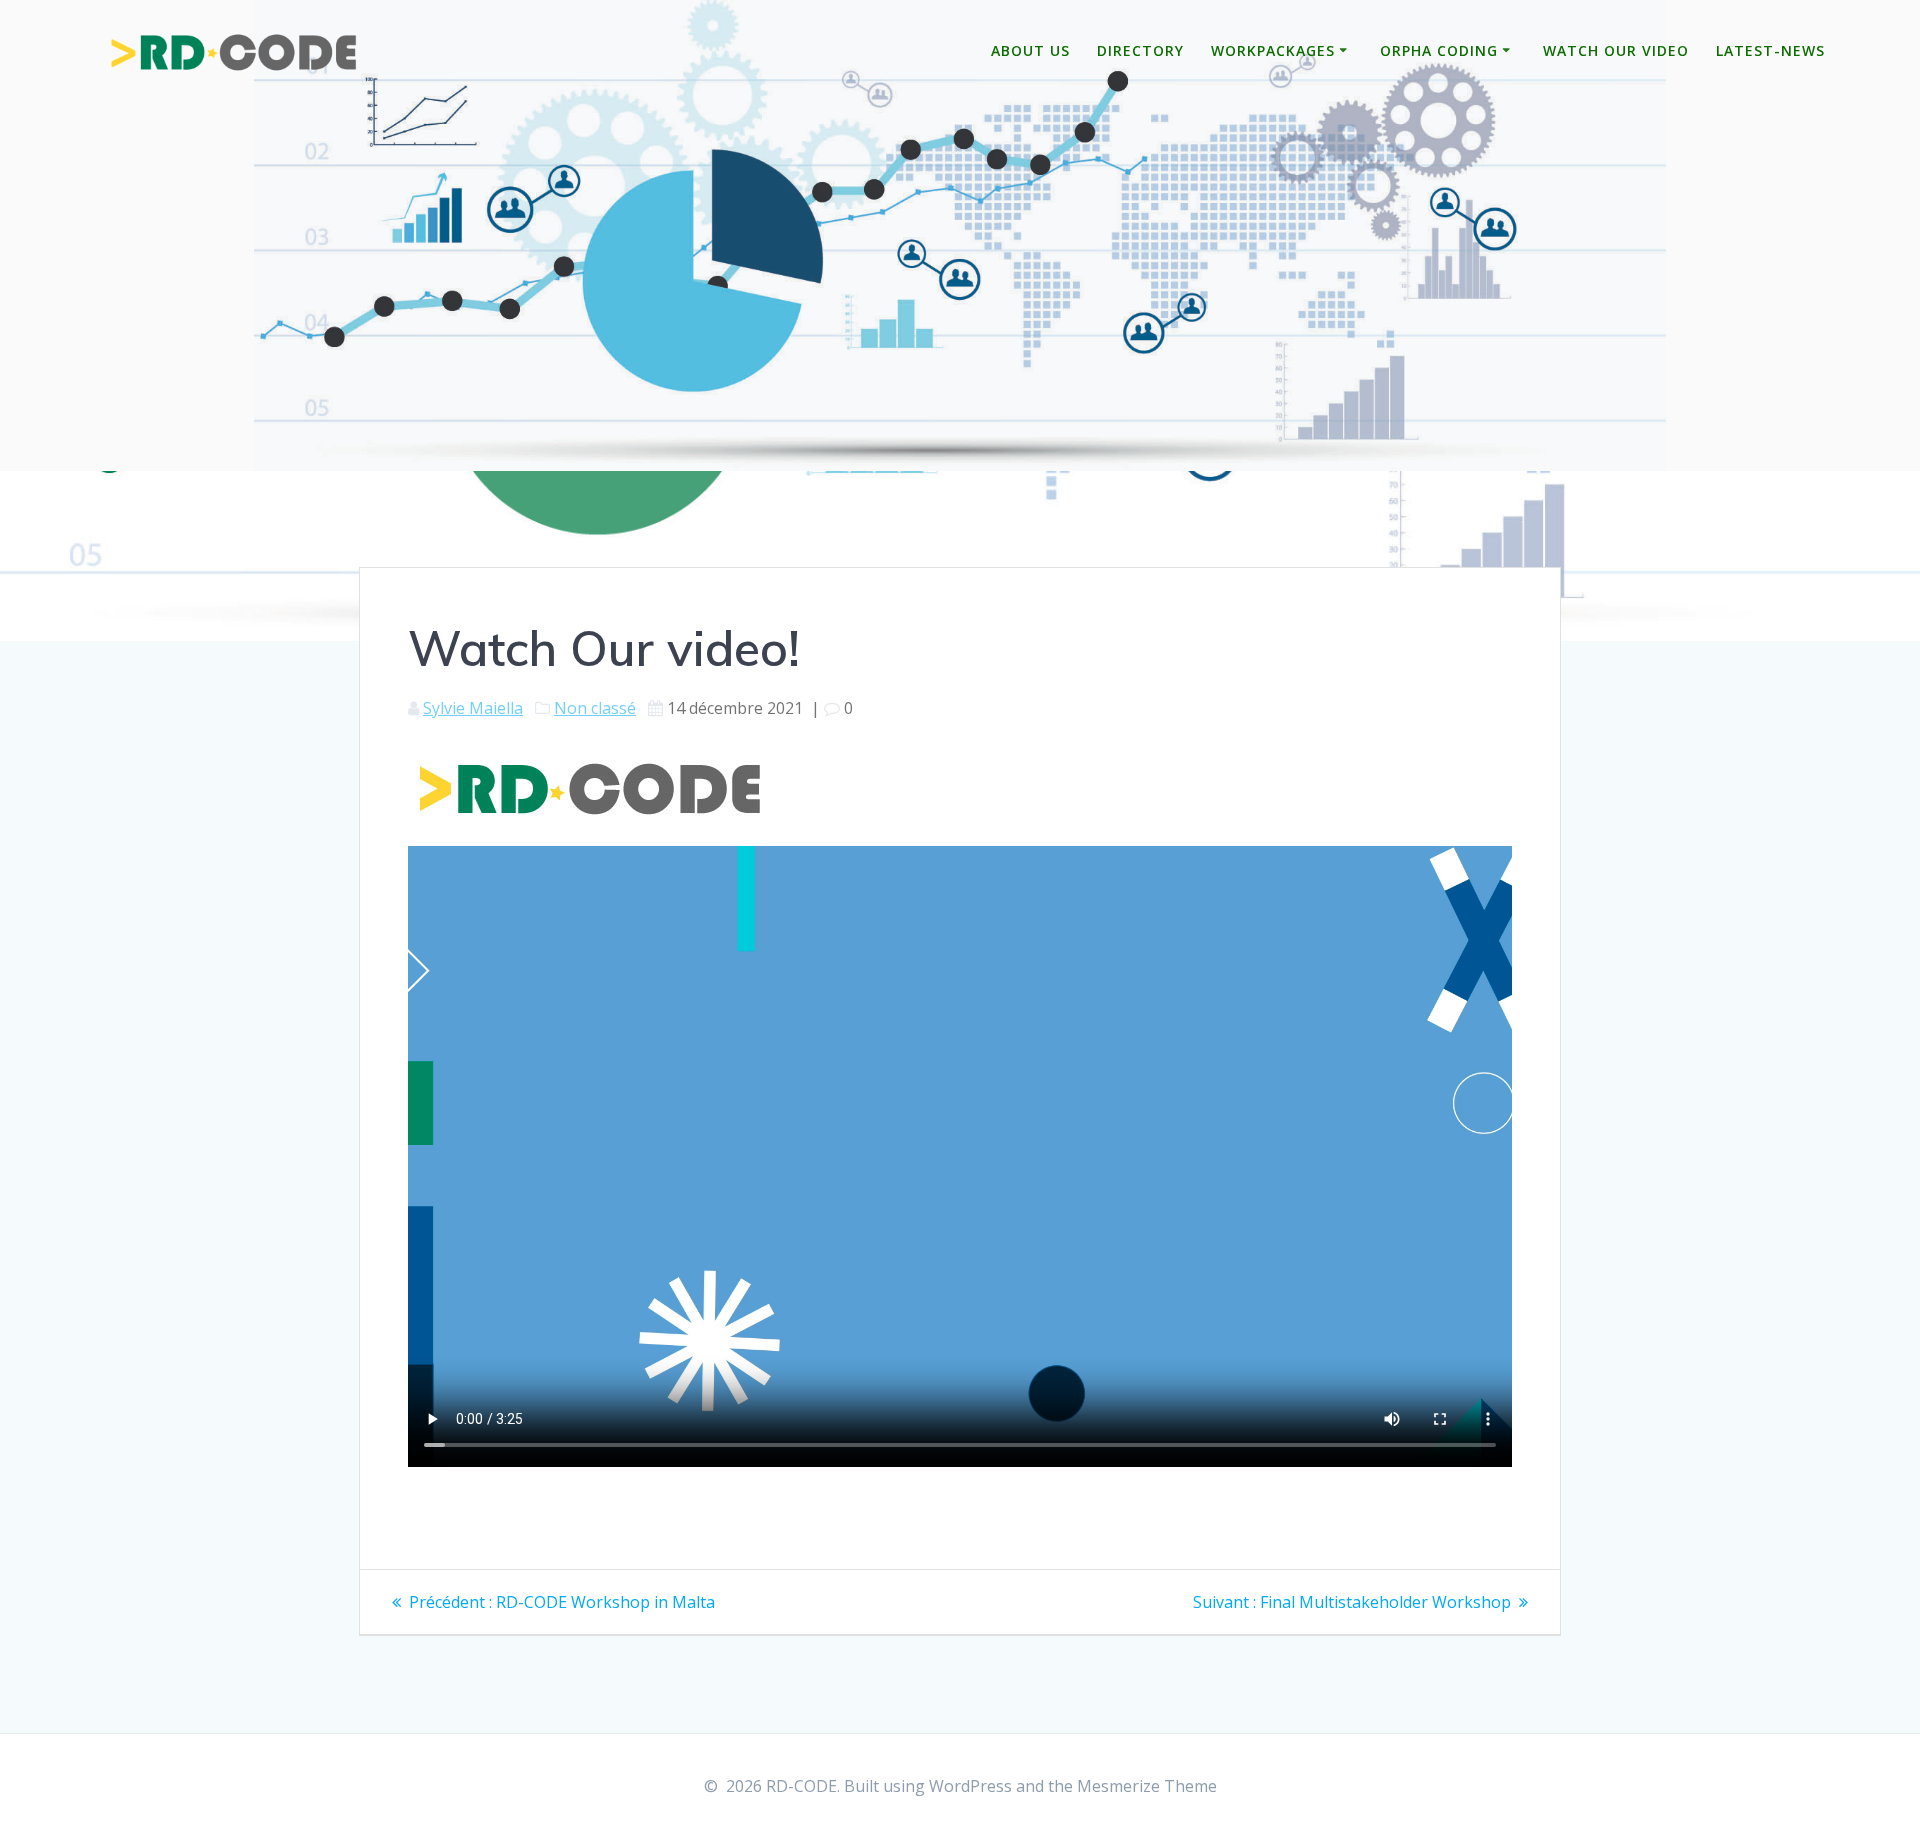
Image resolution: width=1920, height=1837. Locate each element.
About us (1030, 50)
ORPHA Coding (1439, 50)
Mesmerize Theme (1147, 1786)
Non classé (595, 708)
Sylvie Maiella (473, 708)
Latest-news (1770, 50)
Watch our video (1616, 50)
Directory (1140, 50)
